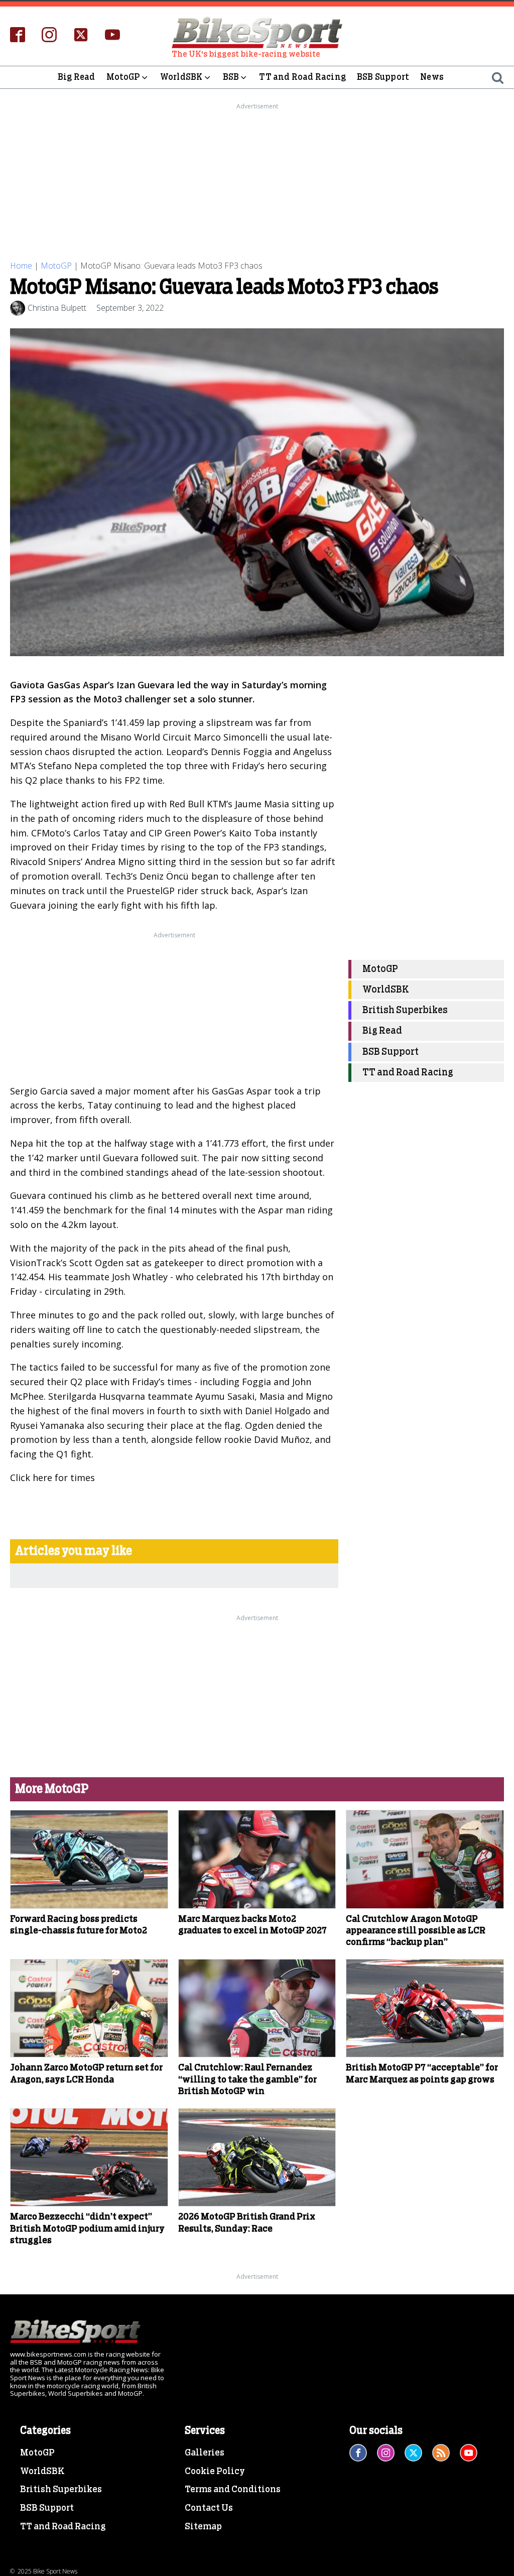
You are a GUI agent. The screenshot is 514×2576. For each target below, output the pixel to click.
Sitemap (203, 2527)
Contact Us (209, 2508)
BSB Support (383, 77)
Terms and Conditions (233, 2490)
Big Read (77, 77)
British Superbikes (405, 1010)
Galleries (205, 2453)
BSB (231, 77)
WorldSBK (181, 77)
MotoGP (123, 77)
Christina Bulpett (57, 308)
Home (21, 266)
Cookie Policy (215, 2472)
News (432, 77)
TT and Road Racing (302, 77)
